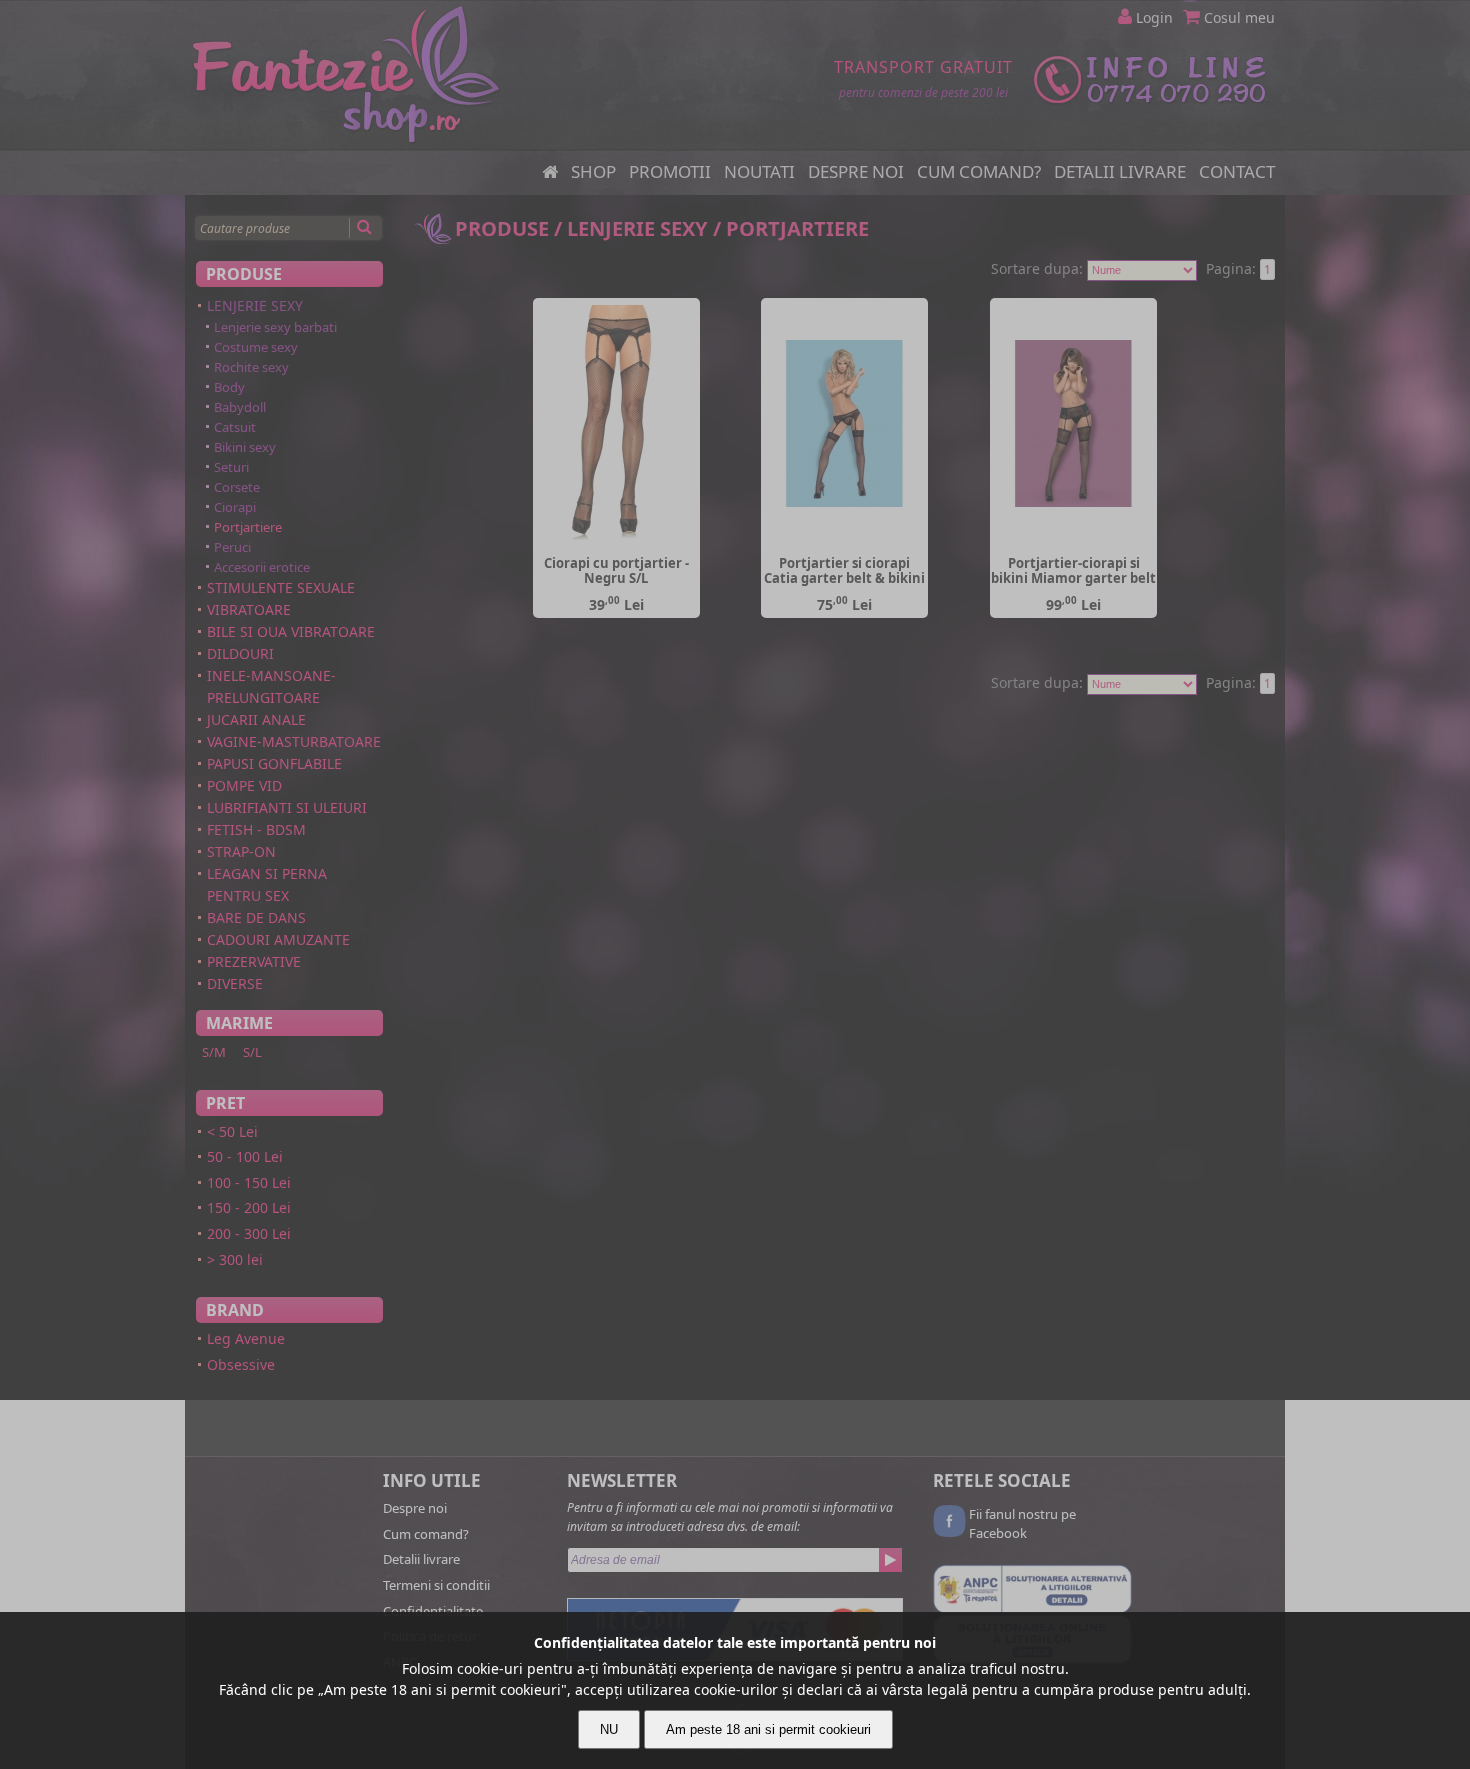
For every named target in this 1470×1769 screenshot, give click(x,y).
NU (609, 1729)
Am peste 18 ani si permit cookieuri (768, 1729)
